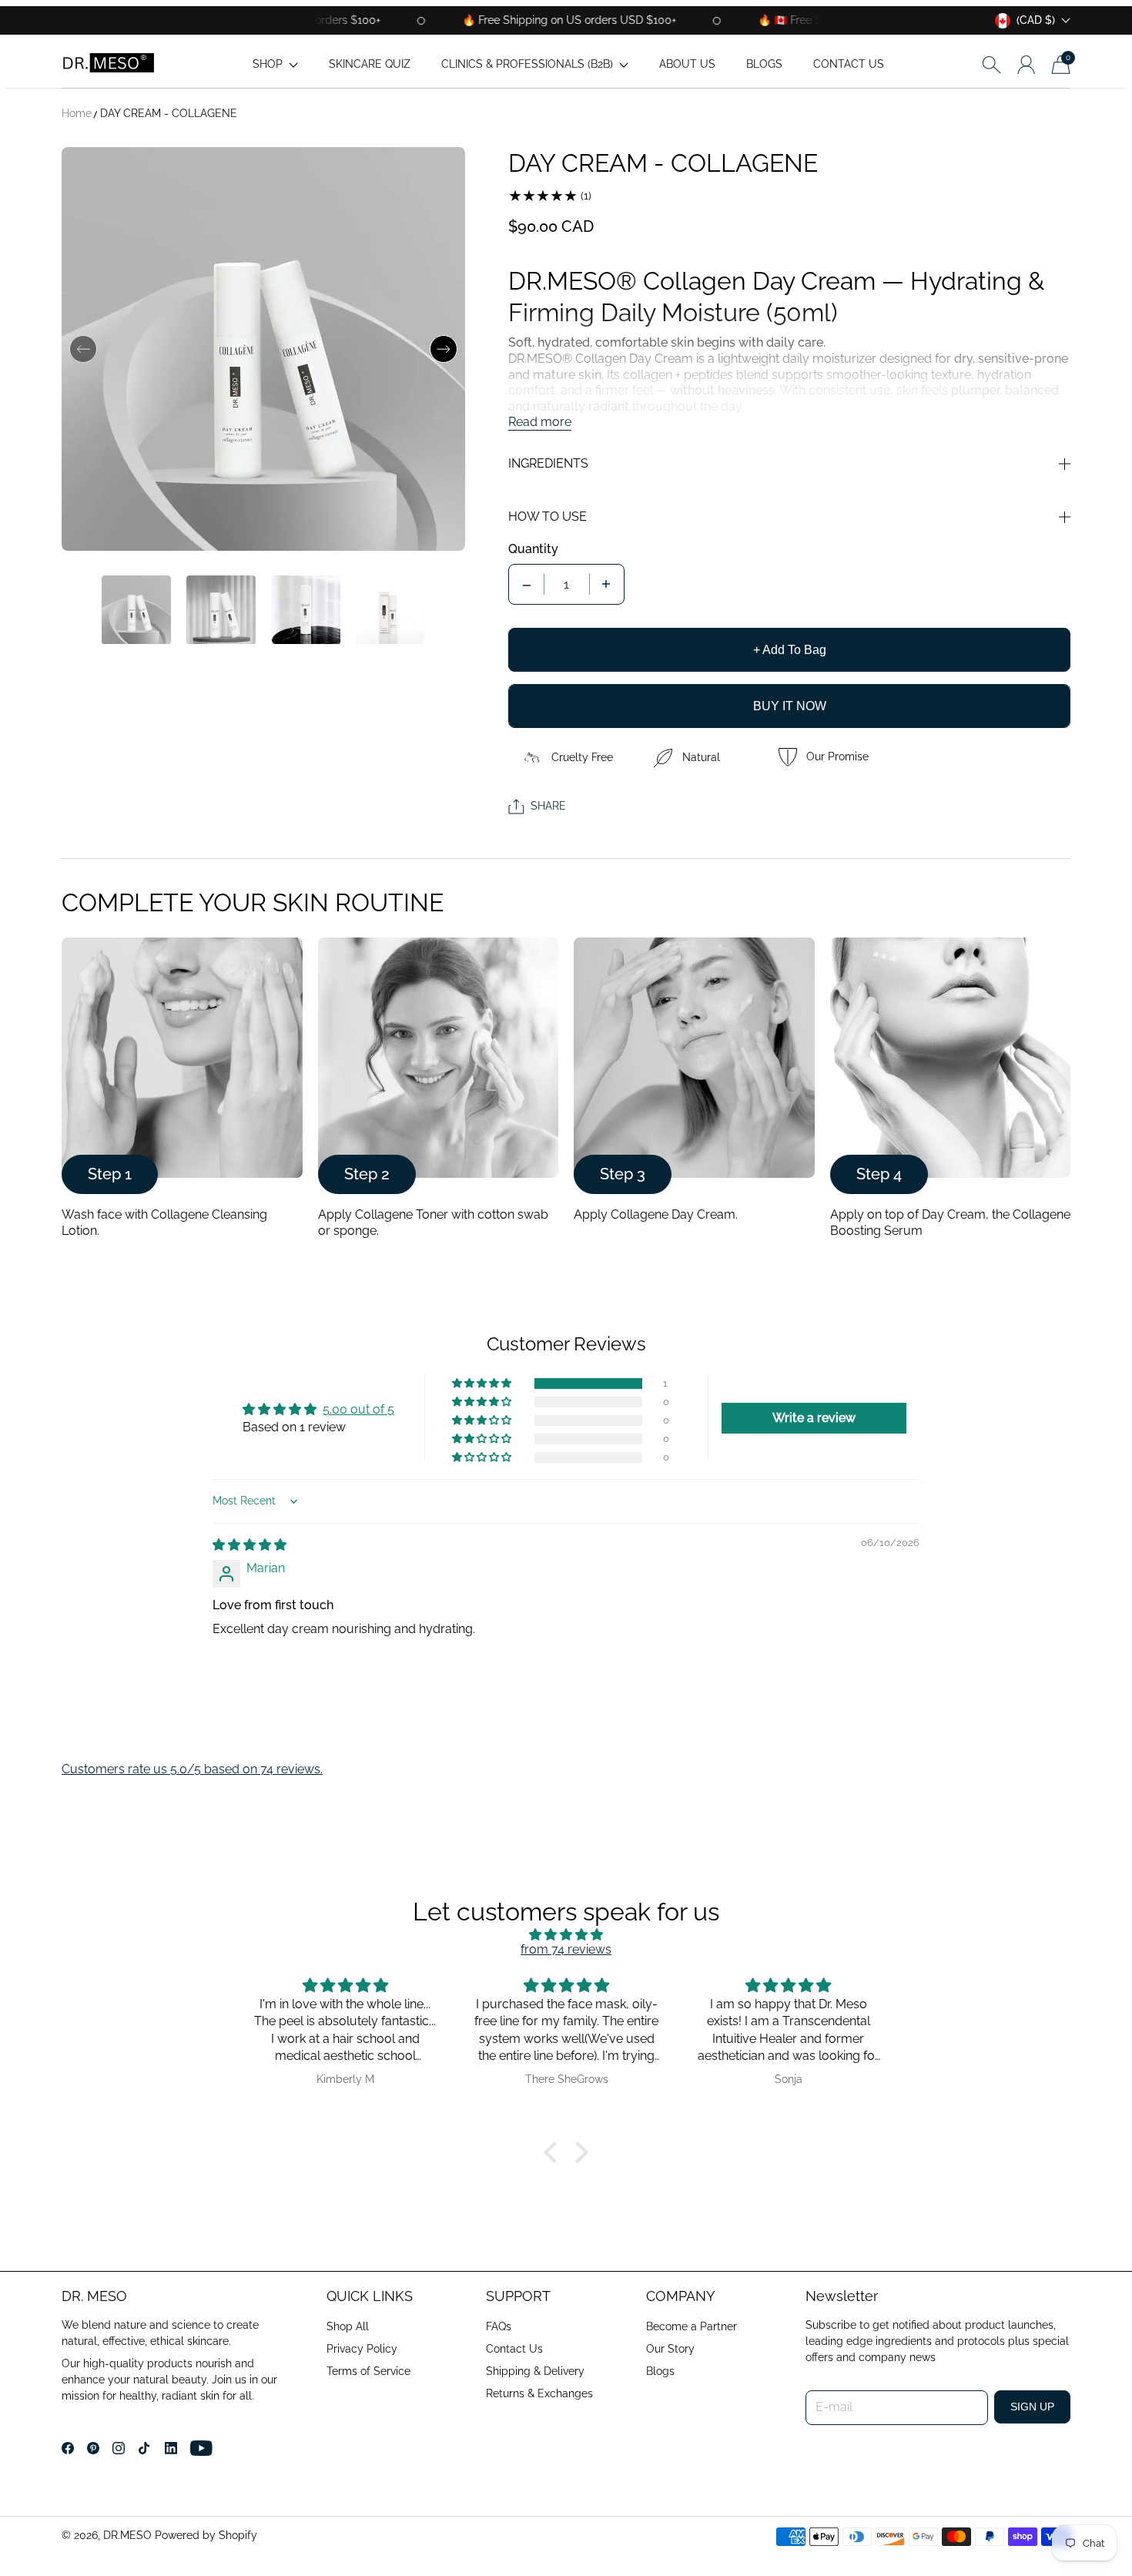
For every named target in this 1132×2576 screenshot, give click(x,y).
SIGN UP (1032, 2407)
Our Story (670, 2349)
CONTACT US (849, 64)
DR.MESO (127, 2535)
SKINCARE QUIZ (370, 64)
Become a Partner (692, 2326)
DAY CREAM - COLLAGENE (169, 113)
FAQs (499, 2326)
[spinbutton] (567, 584)
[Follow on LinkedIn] (171, 2448)
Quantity (533, 549)
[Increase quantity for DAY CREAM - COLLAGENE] (606, 584)
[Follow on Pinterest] (93, 2448)
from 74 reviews (566, 1949)
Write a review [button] (814, 1418)
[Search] (991, 64)
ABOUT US (687, 64)
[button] (275, 64)
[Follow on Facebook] (68, 2448)
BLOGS (764, 64)
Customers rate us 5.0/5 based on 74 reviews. (192, 1769)
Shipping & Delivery (535, 2371)
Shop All (348, 2326)
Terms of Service (368, 2371)
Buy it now (790, 706)
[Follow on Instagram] (119, 2448)
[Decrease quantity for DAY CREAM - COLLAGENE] (527, 584)
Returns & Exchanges (539, 2393)
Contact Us (514, 2349)
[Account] (1026, 65)
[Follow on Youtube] (201, 2448)
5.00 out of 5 (358, 1409)
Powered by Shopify (206, 2535)
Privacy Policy (362, 2349)
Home (77, 113)
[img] (250, 1545)
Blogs (660, 2371)
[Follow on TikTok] (144, 2448)
